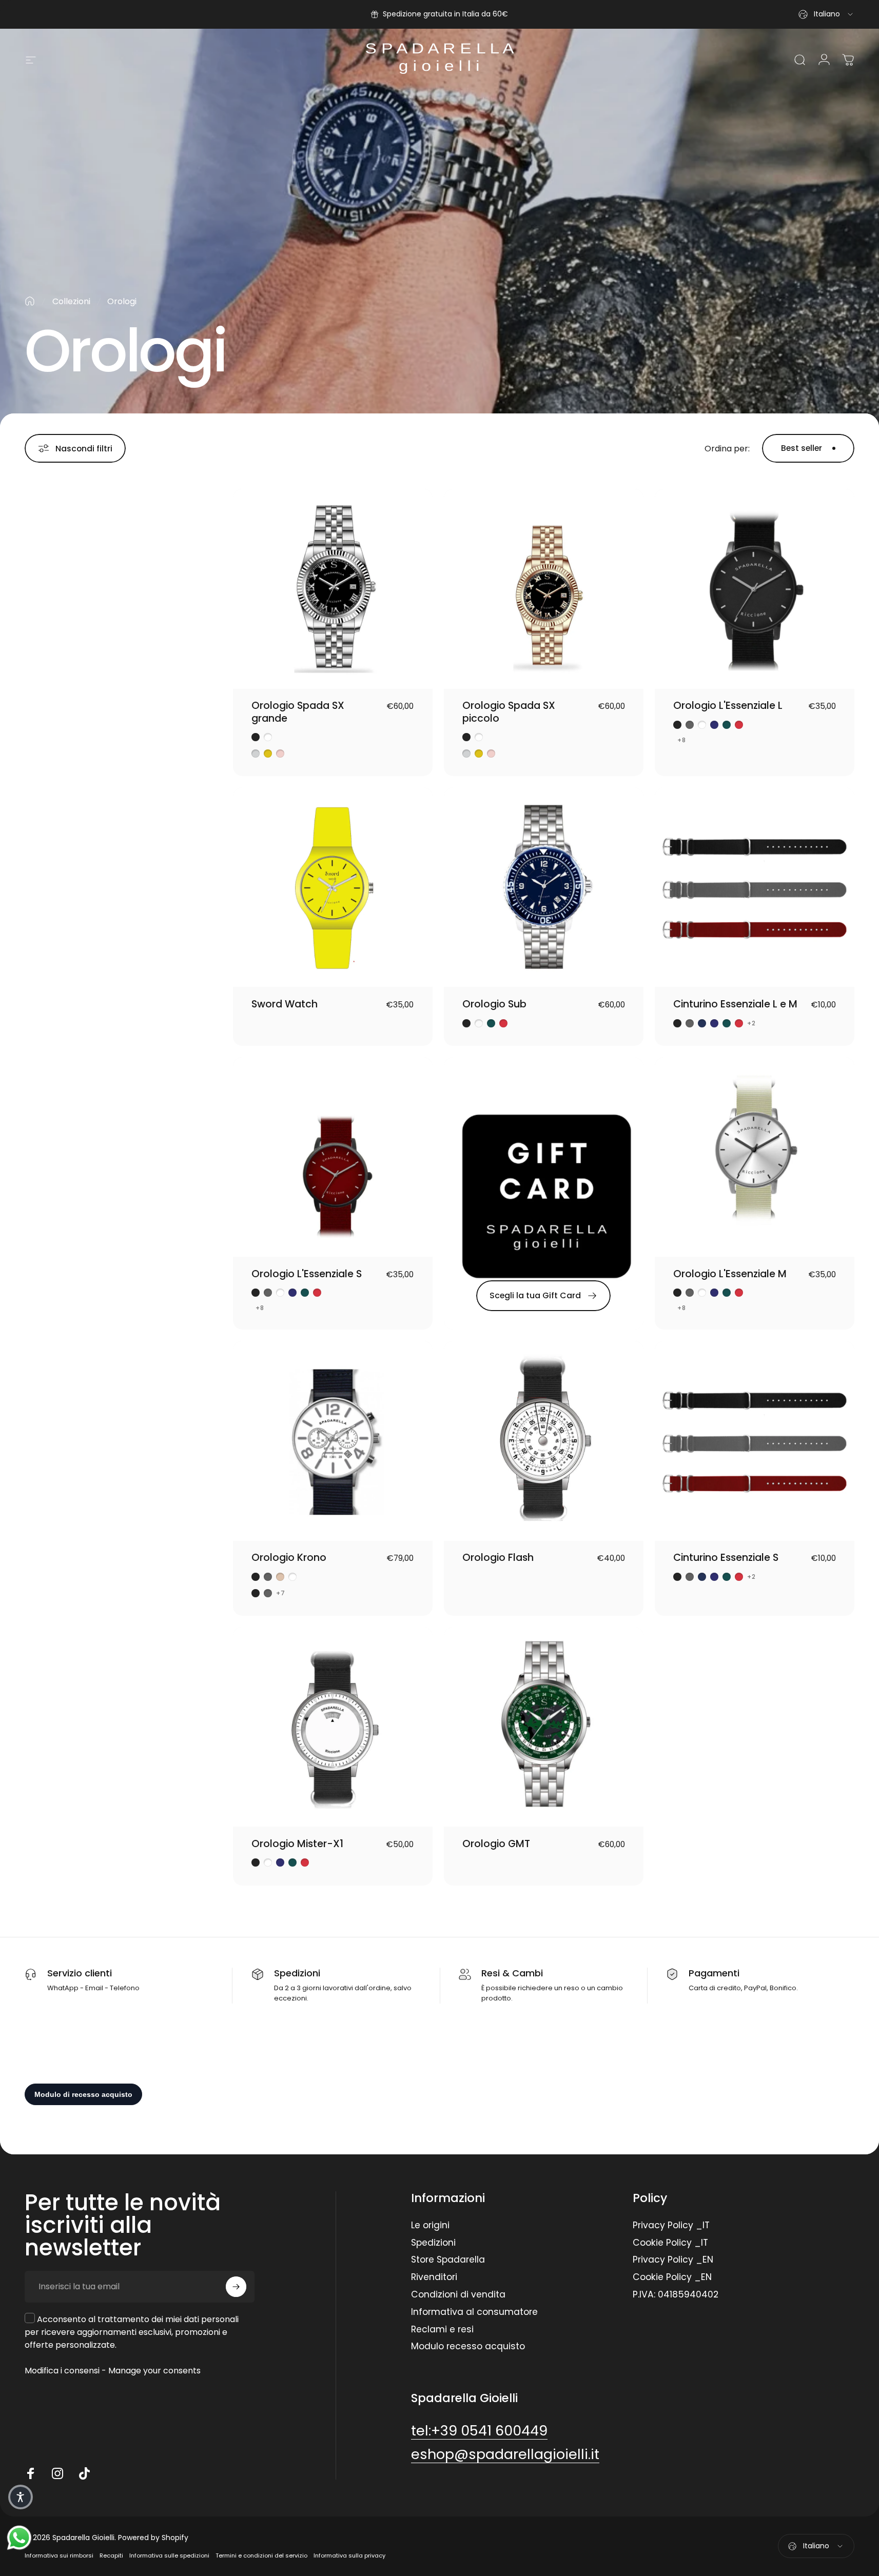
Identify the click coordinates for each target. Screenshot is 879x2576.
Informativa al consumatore (474, 2312)
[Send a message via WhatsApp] (19, 2538)
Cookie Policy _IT (670, 2243)
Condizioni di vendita (458, 2295)
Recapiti (111, 2555)
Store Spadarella (448, 2260)
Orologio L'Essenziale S (307, 1274)
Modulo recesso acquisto (468, 2347)
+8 (682, 740)
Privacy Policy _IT (671, 2226)
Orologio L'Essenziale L (728, 706)
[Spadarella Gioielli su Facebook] (31, 2473)
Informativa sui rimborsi (59, 2555)
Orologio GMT (496, 1844)
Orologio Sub (494, 1004)
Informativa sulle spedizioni (169, 2555)
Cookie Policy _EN (672, 2277)
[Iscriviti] (236, 2287)
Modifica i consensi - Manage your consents (113, 2371)
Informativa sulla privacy (349, 2555)
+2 (751, 1023)
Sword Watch (285, 1004)
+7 (281, 1593)
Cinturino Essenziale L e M (735, 1004)
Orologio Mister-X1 (297, 1844)
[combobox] (826, 14)
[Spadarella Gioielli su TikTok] (84, 2473)
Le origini (430, 2226)
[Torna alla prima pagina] (30, 301)
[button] (21, 2497)
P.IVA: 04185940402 (676, 2295)
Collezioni (71, 301)
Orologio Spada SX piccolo (509, 712)
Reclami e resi (442, 2330)
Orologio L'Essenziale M (730, 1274)
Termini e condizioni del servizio (261, 2555)
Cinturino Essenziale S (726, 1558)
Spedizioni (433, 2243)
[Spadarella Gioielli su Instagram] (57, 2473)
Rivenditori (434, 2277)
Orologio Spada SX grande (298, 712)
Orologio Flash (498, 1558)
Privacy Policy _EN (673, 2260)
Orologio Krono (289, 1558)
